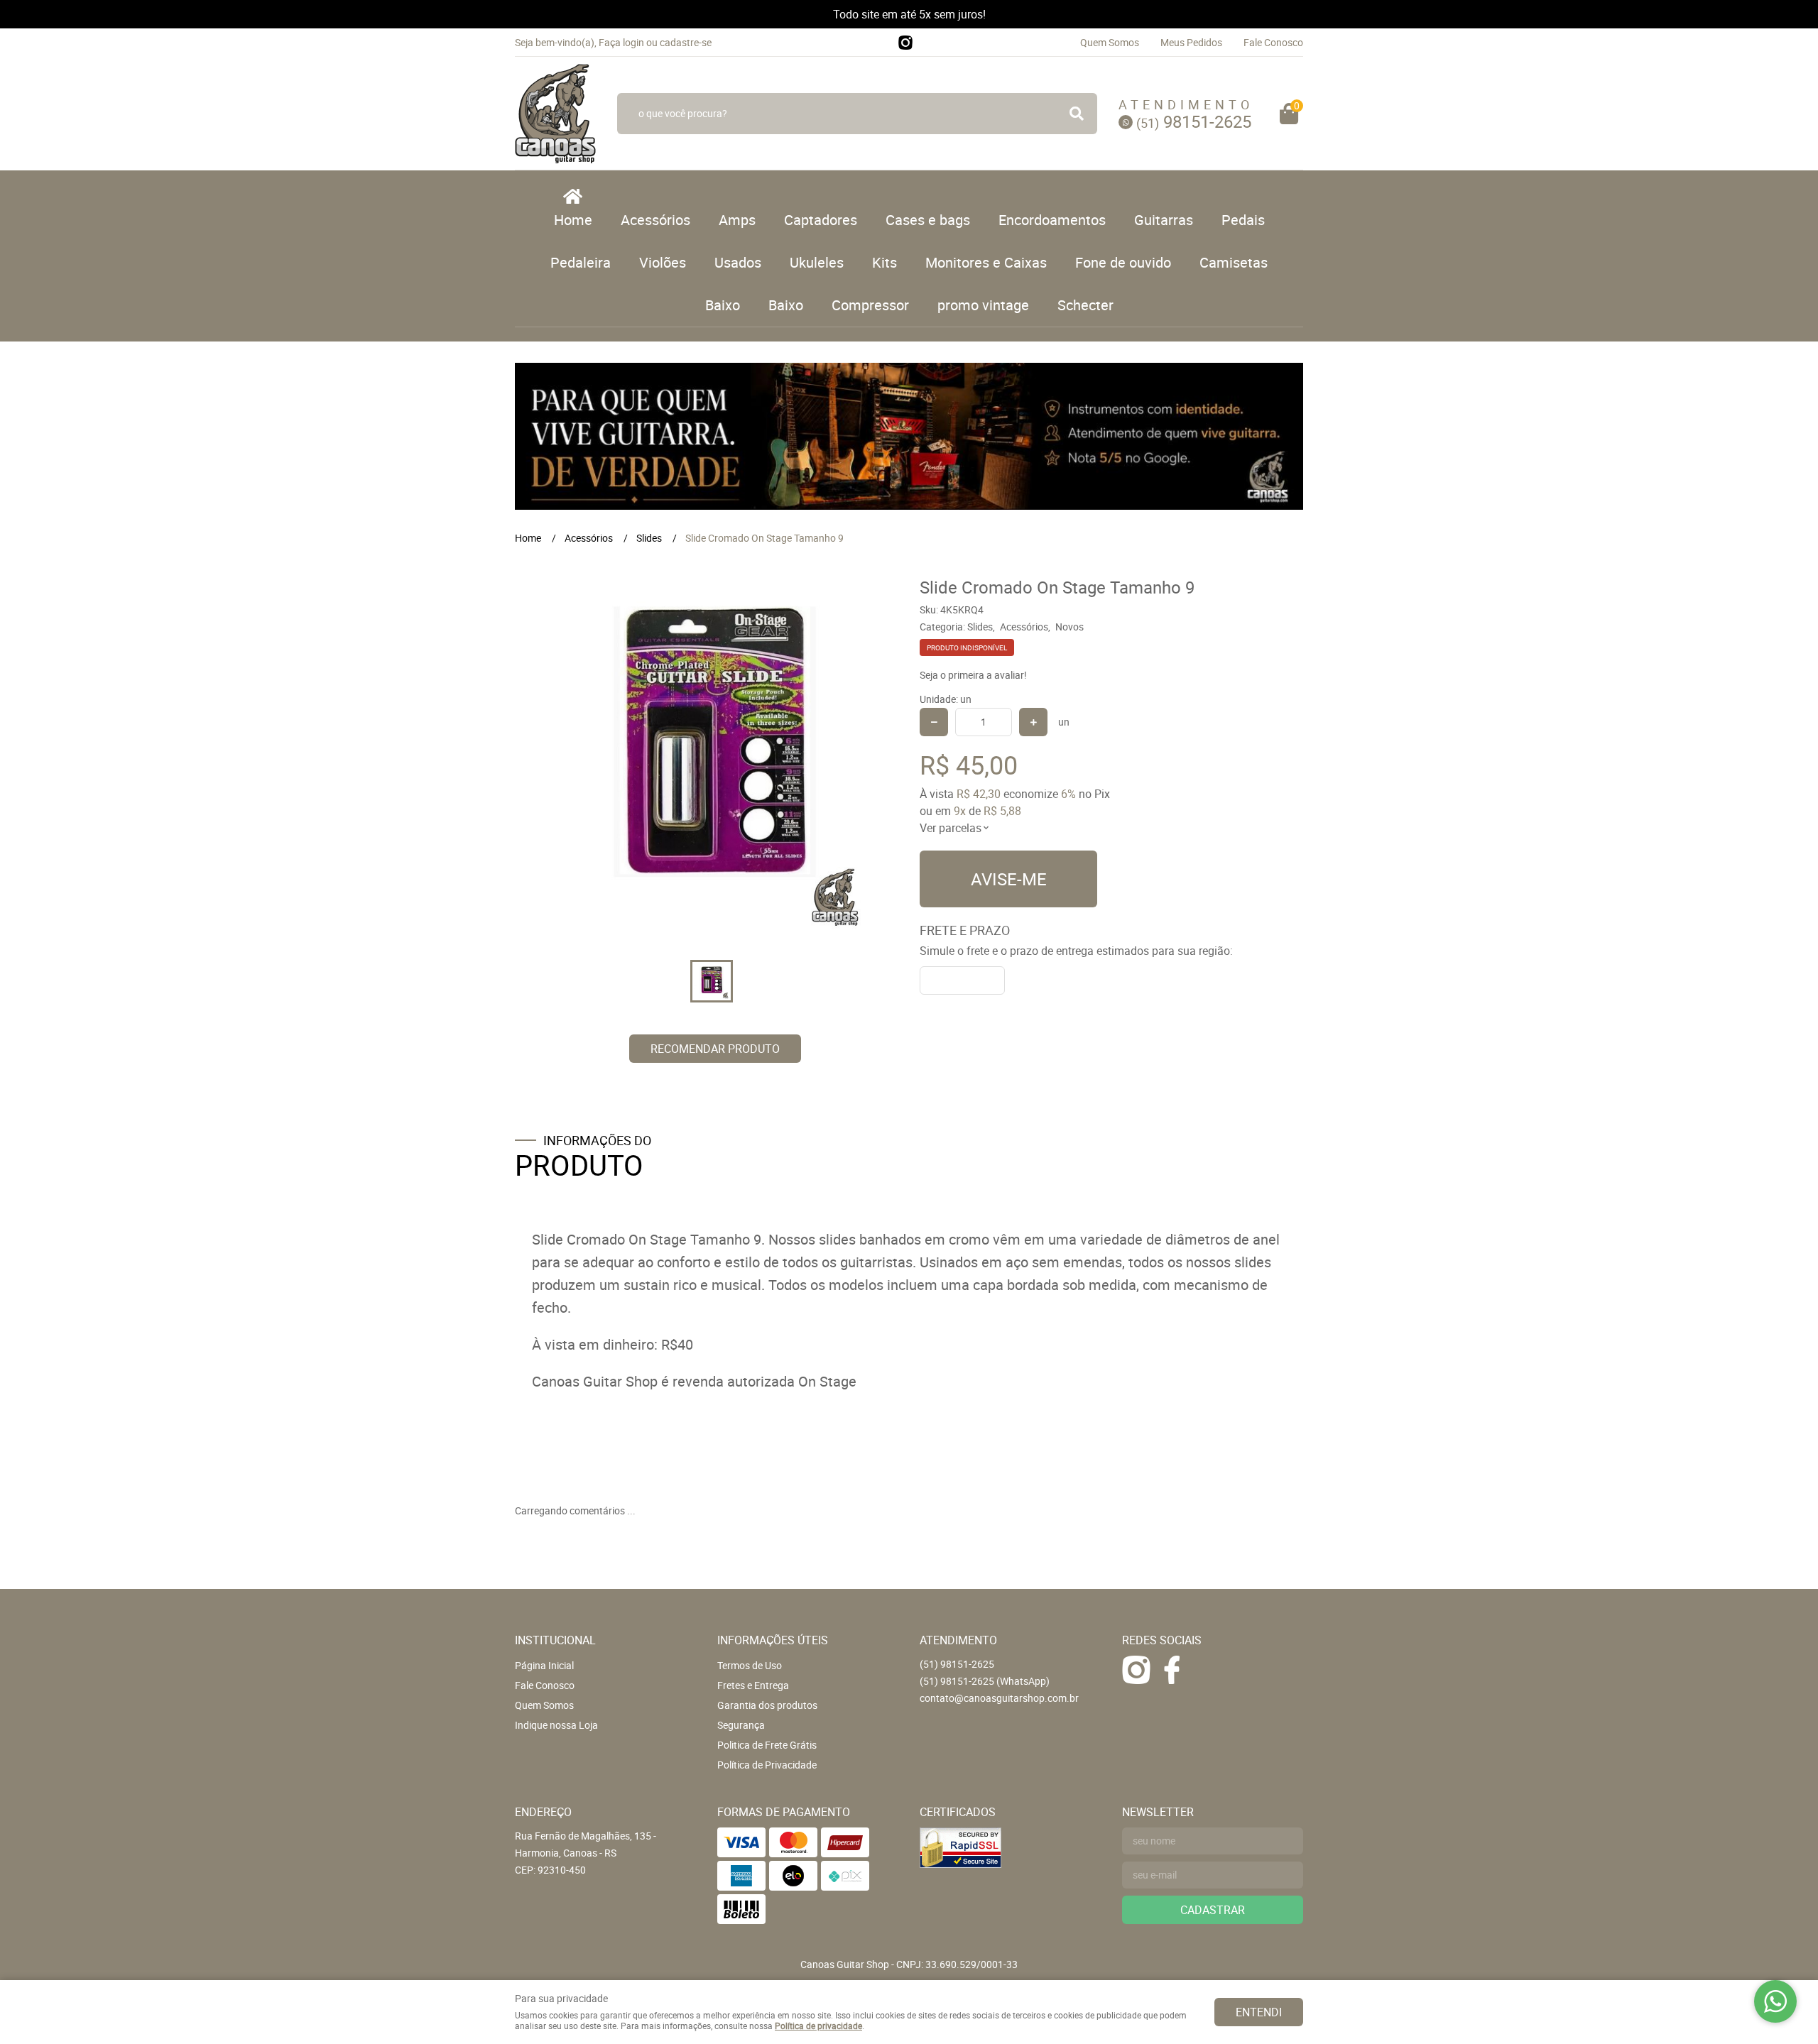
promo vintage (983, 305)
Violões (663, 262)
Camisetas (1234, 262)
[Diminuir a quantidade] (934, 722)
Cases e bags (928, 220)
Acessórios (655, 220)
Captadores (821, 220)
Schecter (1085, 305)
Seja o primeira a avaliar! (973, 675)
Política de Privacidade (767, 1765)
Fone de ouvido (1123, 262)
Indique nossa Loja (556, 1725)
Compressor (870, 305)
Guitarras (1164, 220)
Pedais (1243, 220)
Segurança (741, 1725)
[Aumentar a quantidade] (1033, 722)
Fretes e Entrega (753, 1685)
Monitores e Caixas (986, 262)
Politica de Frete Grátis (767, 1745)
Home (573, 220)
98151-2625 (1194, 121)
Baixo (723, 305)
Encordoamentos (1052, 220)
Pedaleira (581, 262)
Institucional (555, 1640)
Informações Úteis (773, 1640)
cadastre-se (686, 42)
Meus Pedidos (1191, 42)
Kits (884, 262)
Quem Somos (1110, 42)
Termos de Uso (750, 1665)
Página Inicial (544, 1665)
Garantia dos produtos (767, 1705)
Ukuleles (817, 262)
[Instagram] (905, 43)
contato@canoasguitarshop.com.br (999, 1698)
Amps (737, 220)
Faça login (621, 42)
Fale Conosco (1273, 42)
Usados (738, 262)
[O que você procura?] (1077, 114)
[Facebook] (1172, 1670)
